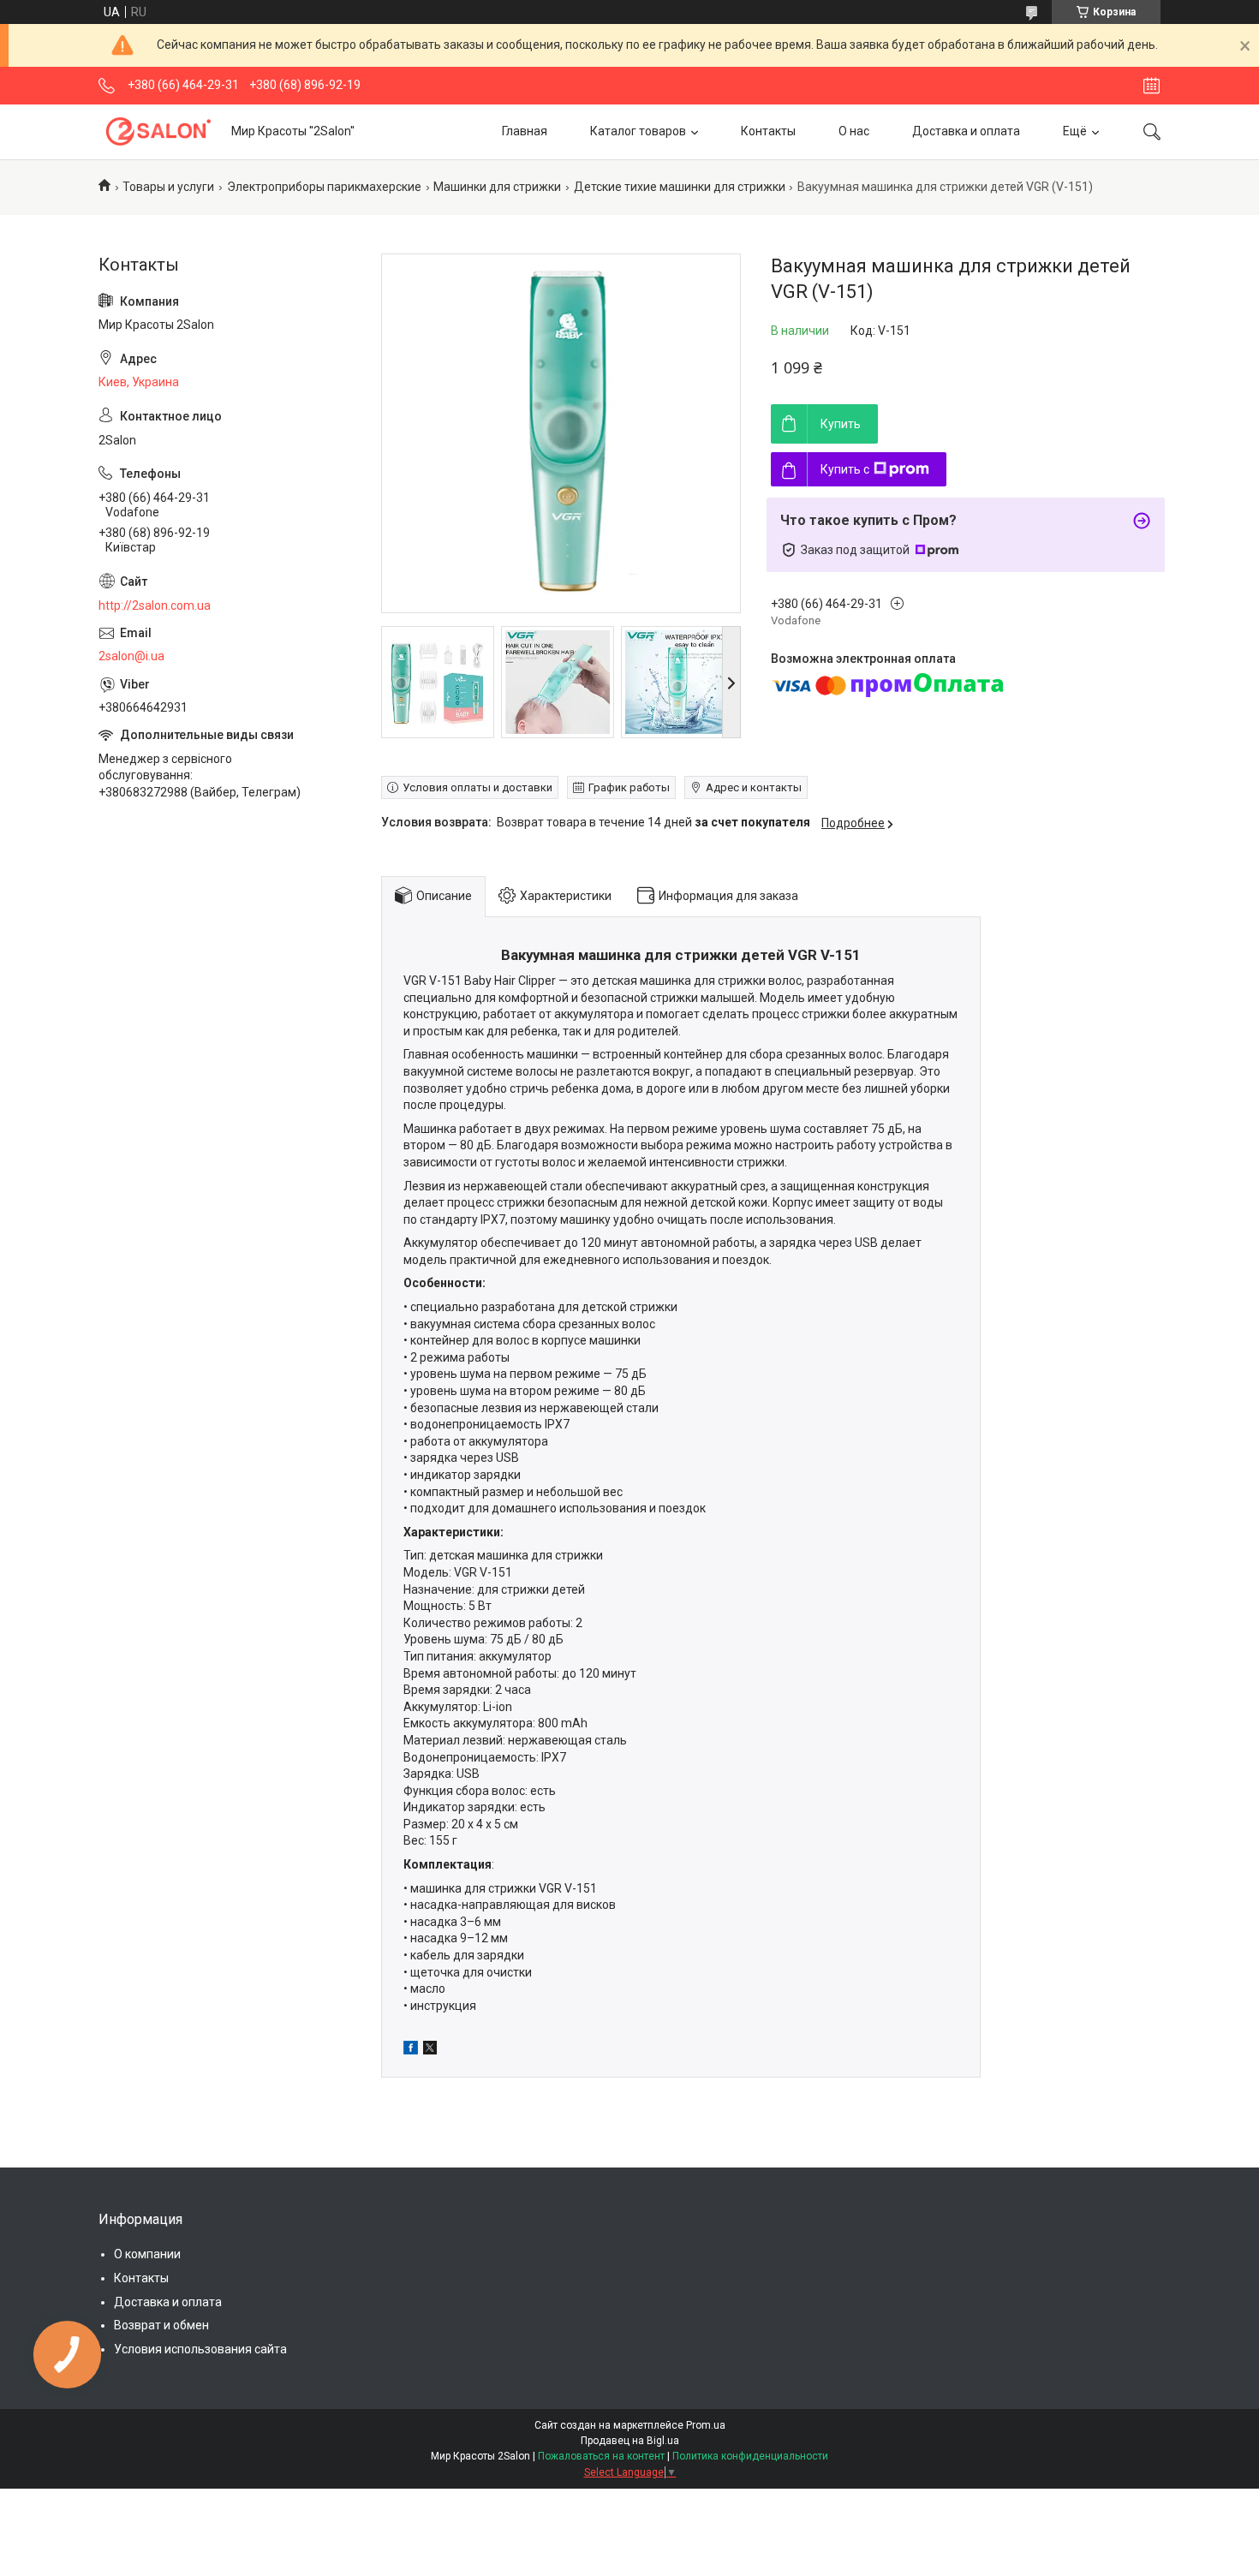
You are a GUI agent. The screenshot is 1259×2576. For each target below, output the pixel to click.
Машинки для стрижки (497, 187)
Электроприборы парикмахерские (324, 187)
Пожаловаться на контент (601, 2456)
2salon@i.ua (131, 656)
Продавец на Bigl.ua (630, 2441)
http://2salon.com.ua (155, 605)
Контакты (768, 131)
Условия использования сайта (200, 2349)
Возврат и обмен (161, 2325)
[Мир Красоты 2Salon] (158, 131)
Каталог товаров (638, 131)
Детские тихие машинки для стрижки (680, 187)
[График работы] (1152, 86)
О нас (854, 131)
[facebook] (411, 2050)
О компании (147, 2254)
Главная (525, 131)
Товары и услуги (168, 187)
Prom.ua (706, 2425)
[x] (430, 2050)
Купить (841, 424)
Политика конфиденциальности (750, 2456)
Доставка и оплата (966, 131)
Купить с (845, 469)
